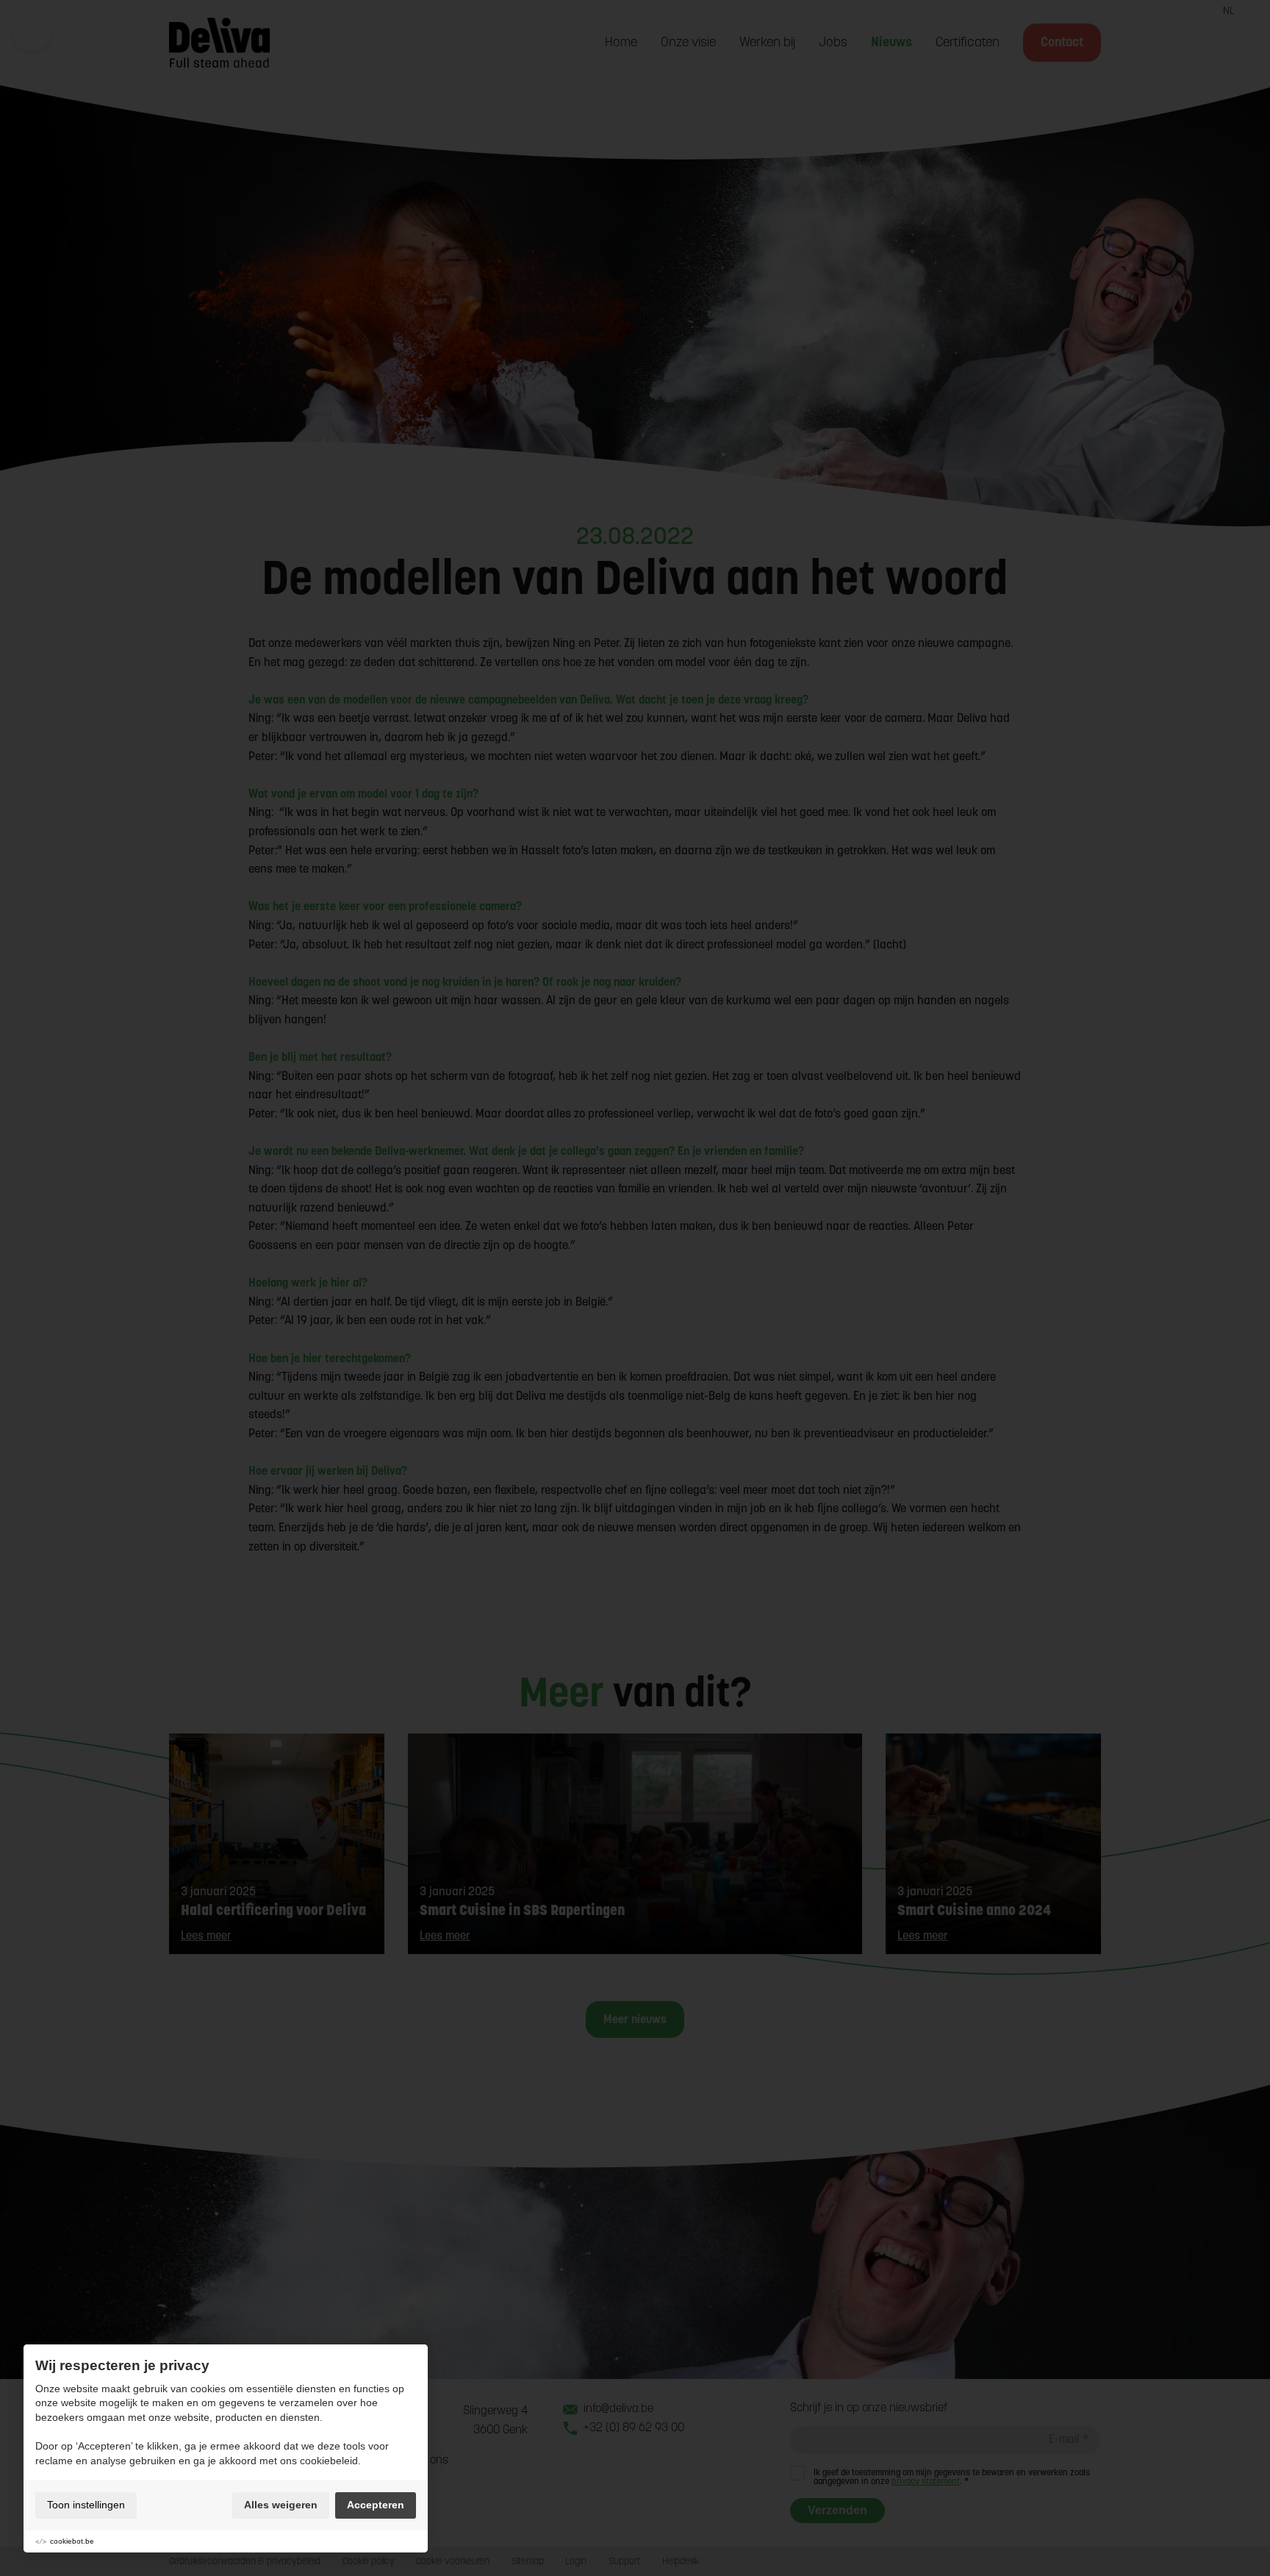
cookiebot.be (72, 2541)
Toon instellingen (86, 2505)
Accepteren (376, 2505)
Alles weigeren (281, 2505)
